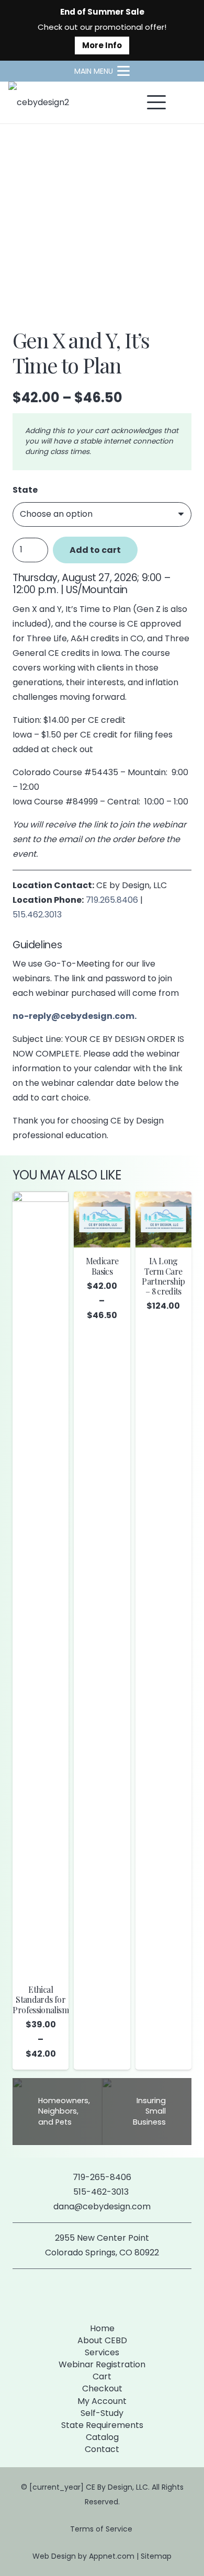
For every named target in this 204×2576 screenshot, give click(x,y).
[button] (102, 71)
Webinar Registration (102, 2364)
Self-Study (102, 2413)
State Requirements (102, 2425)
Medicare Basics (102, 1266)
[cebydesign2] (39, 103)
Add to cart (95, 550)
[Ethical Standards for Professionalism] (41, 1584)
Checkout (102, 2388)
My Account (102, 2401)
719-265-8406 (102, 2177)
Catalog (102, 2437)
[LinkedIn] (119, 2294)
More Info (102, 45)
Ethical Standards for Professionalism (40, 1999)
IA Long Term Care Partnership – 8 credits (163, 1276)
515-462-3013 (102, 2192)
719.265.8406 (112, 900)
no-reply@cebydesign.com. (75, 1016)
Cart (102, 2376)
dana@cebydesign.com (102, 2206)
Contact (102, 2449)
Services (102, 2352)
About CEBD (102, 2340)
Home (102, 2328)
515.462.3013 (37, 915)
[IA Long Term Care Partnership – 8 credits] (163, 1219)
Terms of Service (102, 2529)
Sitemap (156, 2556)
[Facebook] (85, 2294)
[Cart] (184, 103)
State (25, 490)
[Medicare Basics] (102, 1219)
